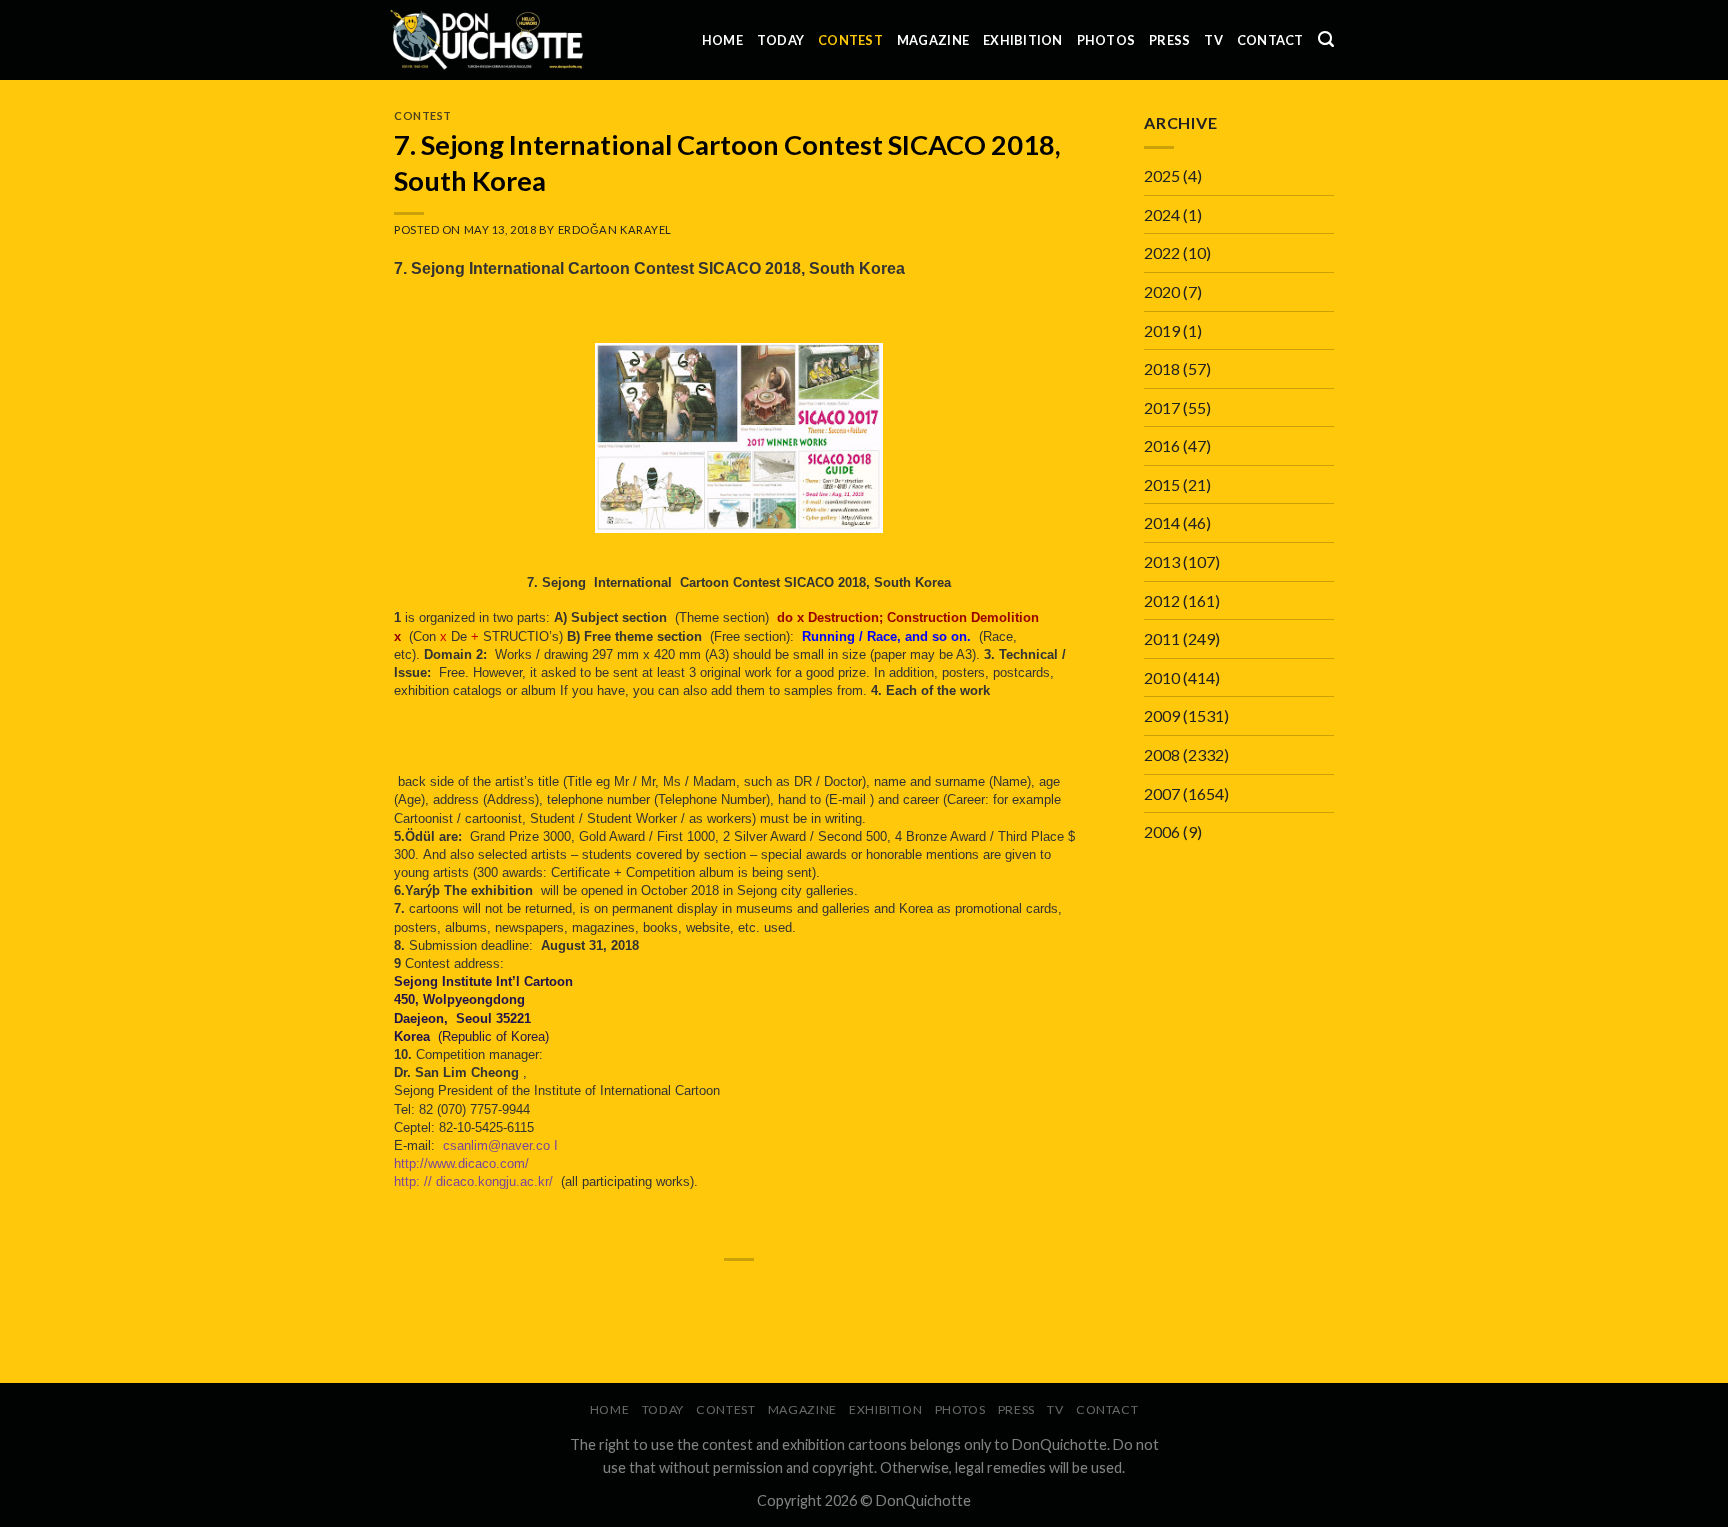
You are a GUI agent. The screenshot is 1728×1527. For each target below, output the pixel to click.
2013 (1162, 561)
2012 (1162, 600)
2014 (1162, 522)
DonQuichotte (923, 1500)
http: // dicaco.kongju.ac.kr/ (473, 1181)
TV (1213, 40)
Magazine (933, 40)
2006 (1162, 831)
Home (722, 40)
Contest (850, 40)
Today (780, 40)
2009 (1162, 715)
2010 (1162, 677)
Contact (1270, 40)
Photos (1106, 40)
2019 (1162, 330)
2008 (1162, 754)
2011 (1162, 638)
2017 (1162, 407)
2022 (1162, 252)
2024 (1162, 214)
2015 (1162, 484)
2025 (1162, 175)
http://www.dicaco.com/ (463, 1163)
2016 (1162, 445)
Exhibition (1023, 40)
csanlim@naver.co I (502, 1145)
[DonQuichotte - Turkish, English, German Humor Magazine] (487, 39)
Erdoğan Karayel (615, 229)
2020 (1162, 291)
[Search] (1326, 39)
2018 (1162, 368)
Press (1169, 40)
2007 (1162, 793)
